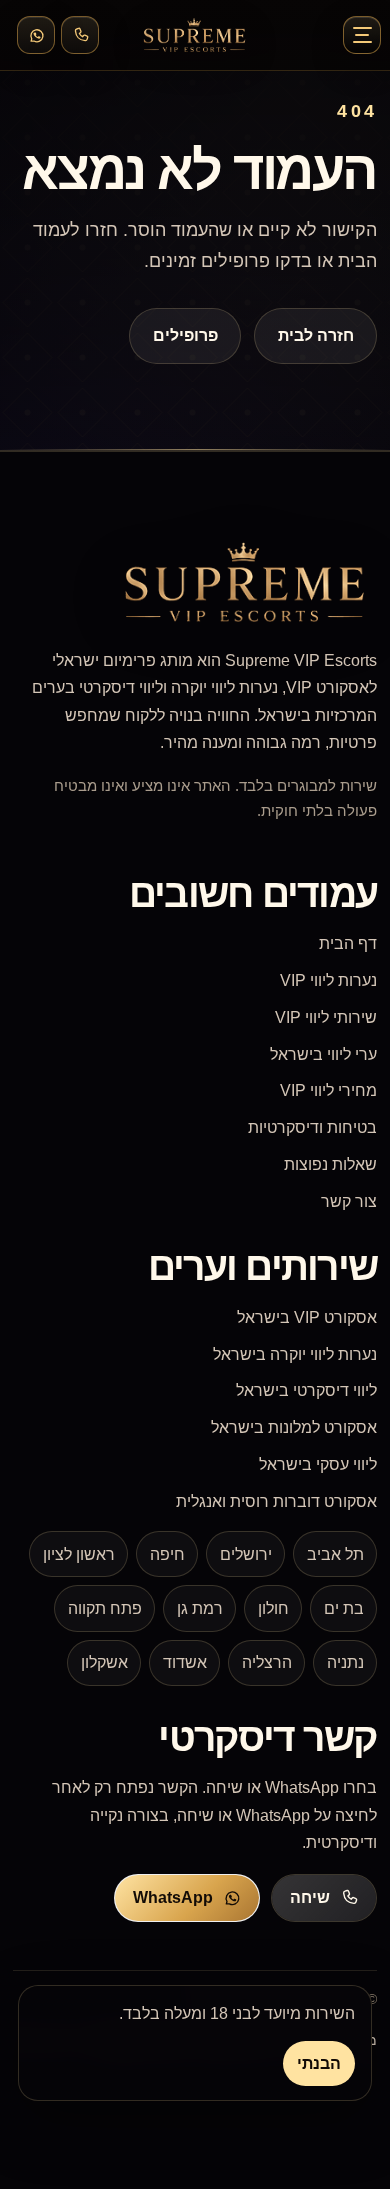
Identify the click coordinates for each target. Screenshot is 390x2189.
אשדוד (185, 1662)
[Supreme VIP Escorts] (195, 35)
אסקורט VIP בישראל (307, 1317)
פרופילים (185, 335)
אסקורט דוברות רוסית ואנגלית (276, 1501)
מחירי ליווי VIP (328, 1090)
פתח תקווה (105, 1608)
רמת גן (200, 1608)
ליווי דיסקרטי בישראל (306, 1390)
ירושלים (246, 1554)
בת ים (344, 1608)
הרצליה (267, 1662)
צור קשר (349, 1201)
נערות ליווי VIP (328, 980)
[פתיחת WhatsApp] (36, 35)
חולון (273, 1608)
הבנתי (319, 2063)
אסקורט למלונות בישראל (294, 1427)
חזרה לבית (315, 335)
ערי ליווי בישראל (323, 1054)
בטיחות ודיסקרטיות (312, 1127)
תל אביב (335, 1554)
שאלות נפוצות (330, 1164)
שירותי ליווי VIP (326, 1017)
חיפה (167, 1554)
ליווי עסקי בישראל (318, 1464)
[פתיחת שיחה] (80, 35)
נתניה (345, 1662)
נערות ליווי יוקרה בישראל (295, 1354)
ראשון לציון (79, 1554)
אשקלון (104, 1662)
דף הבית (348, 943)
